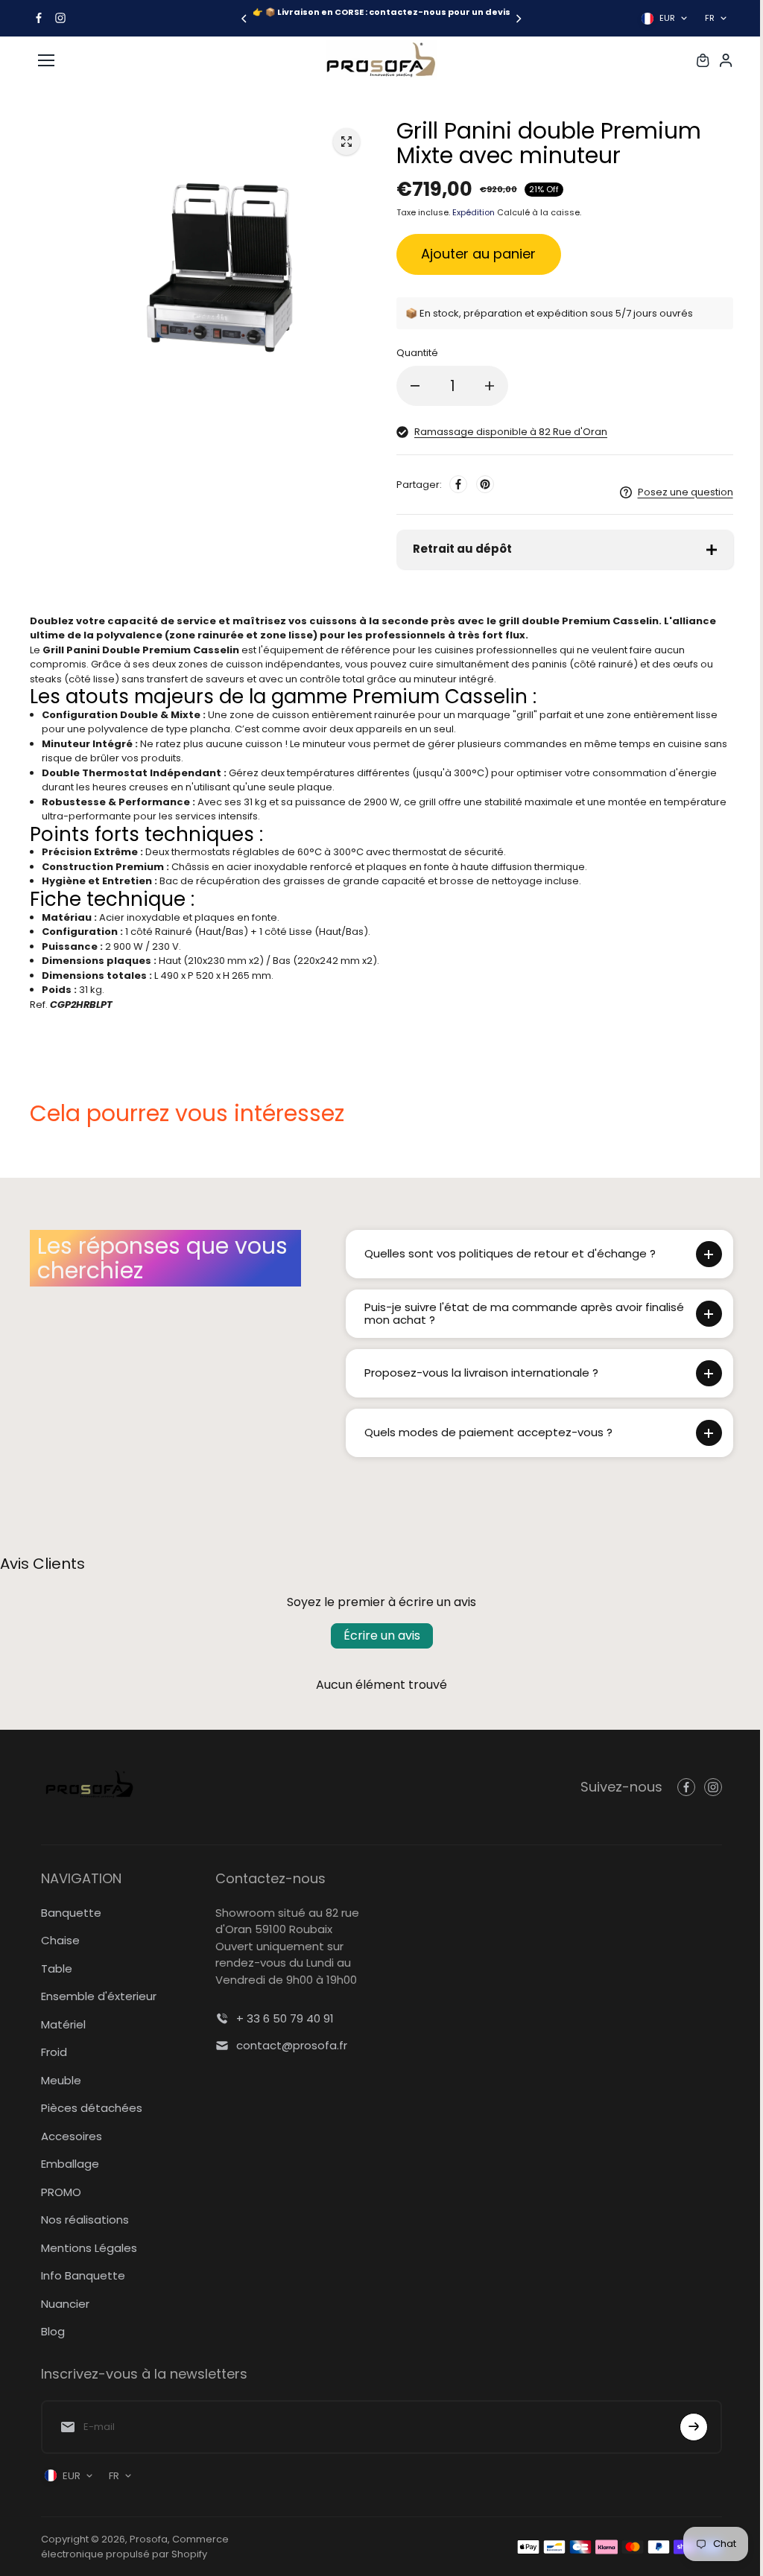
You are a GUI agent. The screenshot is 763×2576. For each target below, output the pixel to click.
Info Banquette (83, 2275)
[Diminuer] (415, 386)
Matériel (63, 2024)
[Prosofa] (381, 60)
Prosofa (149, 2539)
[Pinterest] (485, 484)
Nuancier (65, 2304)
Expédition (474, 212)
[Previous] (245, 19)
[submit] (686, 2427)
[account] (726, 60)
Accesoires (72, 2136)
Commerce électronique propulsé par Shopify (135, 2547)
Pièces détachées (92, 2108)
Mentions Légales (89, 2248)
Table (57, 1969)
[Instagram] (60, 18)
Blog (53, 2331)
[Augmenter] (490, 386)
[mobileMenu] (46, 60)
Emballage (70, 2164)
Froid (54, 2052)
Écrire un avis (378, 1636)
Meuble (61, 2080)
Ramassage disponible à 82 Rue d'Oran (511, 432)
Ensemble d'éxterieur (99, 1996)
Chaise (60, 1940)
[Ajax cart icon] (703, 60)
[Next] (518, 19)
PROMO (61, 2192)
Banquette (71, 1913)
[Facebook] (39, 18)
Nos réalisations (85, 2220)
